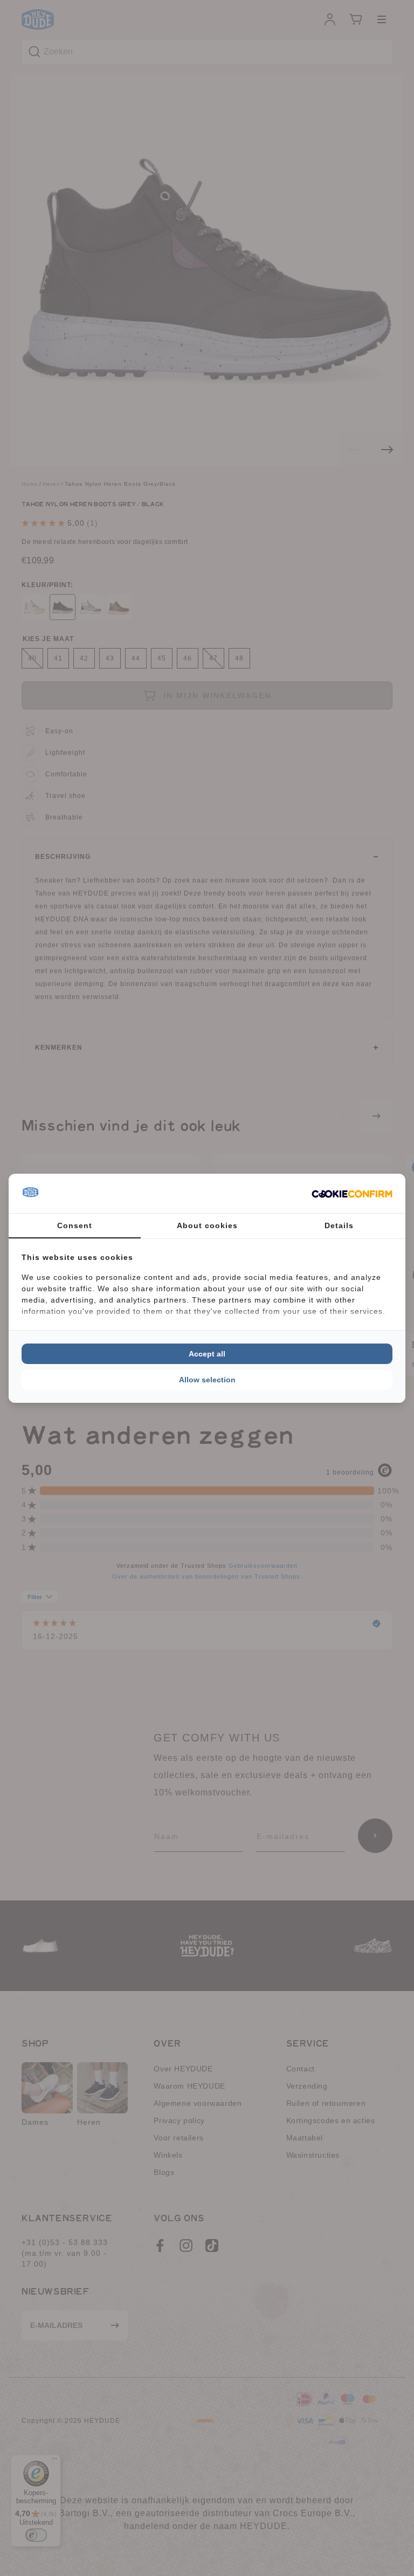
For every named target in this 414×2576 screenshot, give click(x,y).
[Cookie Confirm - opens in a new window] (352, 1193)
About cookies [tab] (207, 1225)
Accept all (207, 1354)
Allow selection (207, 1380)
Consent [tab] (75, 1225)
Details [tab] (339, 1225)
